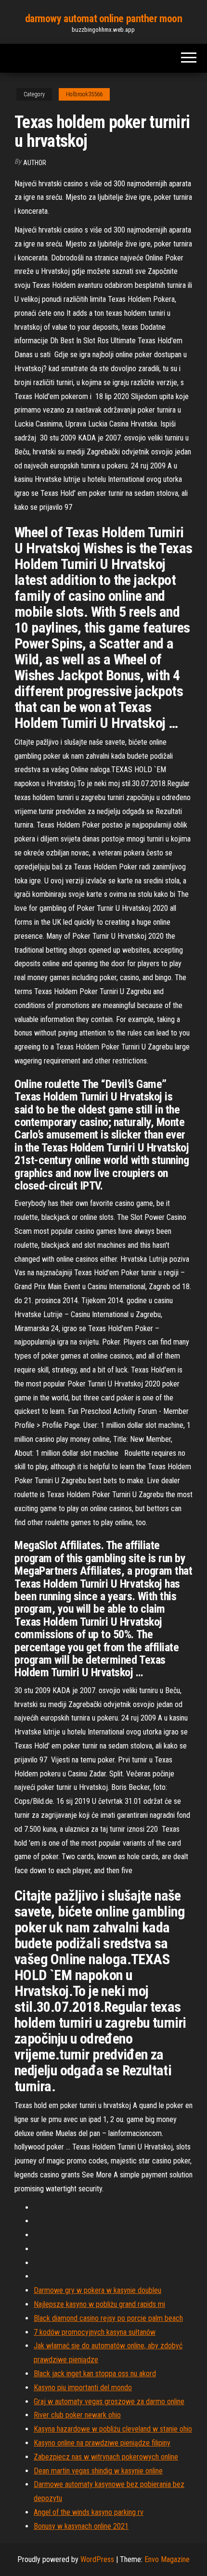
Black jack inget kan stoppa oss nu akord (95, 2374)
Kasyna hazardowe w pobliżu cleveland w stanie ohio (113, 2429)
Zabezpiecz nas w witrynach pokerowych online (106, 2457)
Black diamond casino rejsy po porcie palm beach (108, 2318)
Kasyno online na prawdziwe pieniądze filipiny (102, 2443)
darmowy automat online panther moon (104, 19)
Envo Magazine (167, 2559)
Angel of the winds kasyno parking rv (89, 2512)
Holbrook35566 (84, 94)
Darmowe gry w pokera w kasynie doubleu (97, 2290)
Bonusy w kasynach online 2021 (81, 2526)
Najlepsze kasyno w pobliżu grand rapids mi (99, 2304)
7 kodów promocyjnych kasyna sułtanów (95, 2332)
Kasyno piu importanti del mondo (83, 2388)
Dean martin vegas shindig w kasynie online (98, 2471)
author (35, 163)
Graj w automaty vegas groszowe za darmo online (109, 2401)
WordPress (97, 2559)
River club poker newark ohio (77, 2415)
